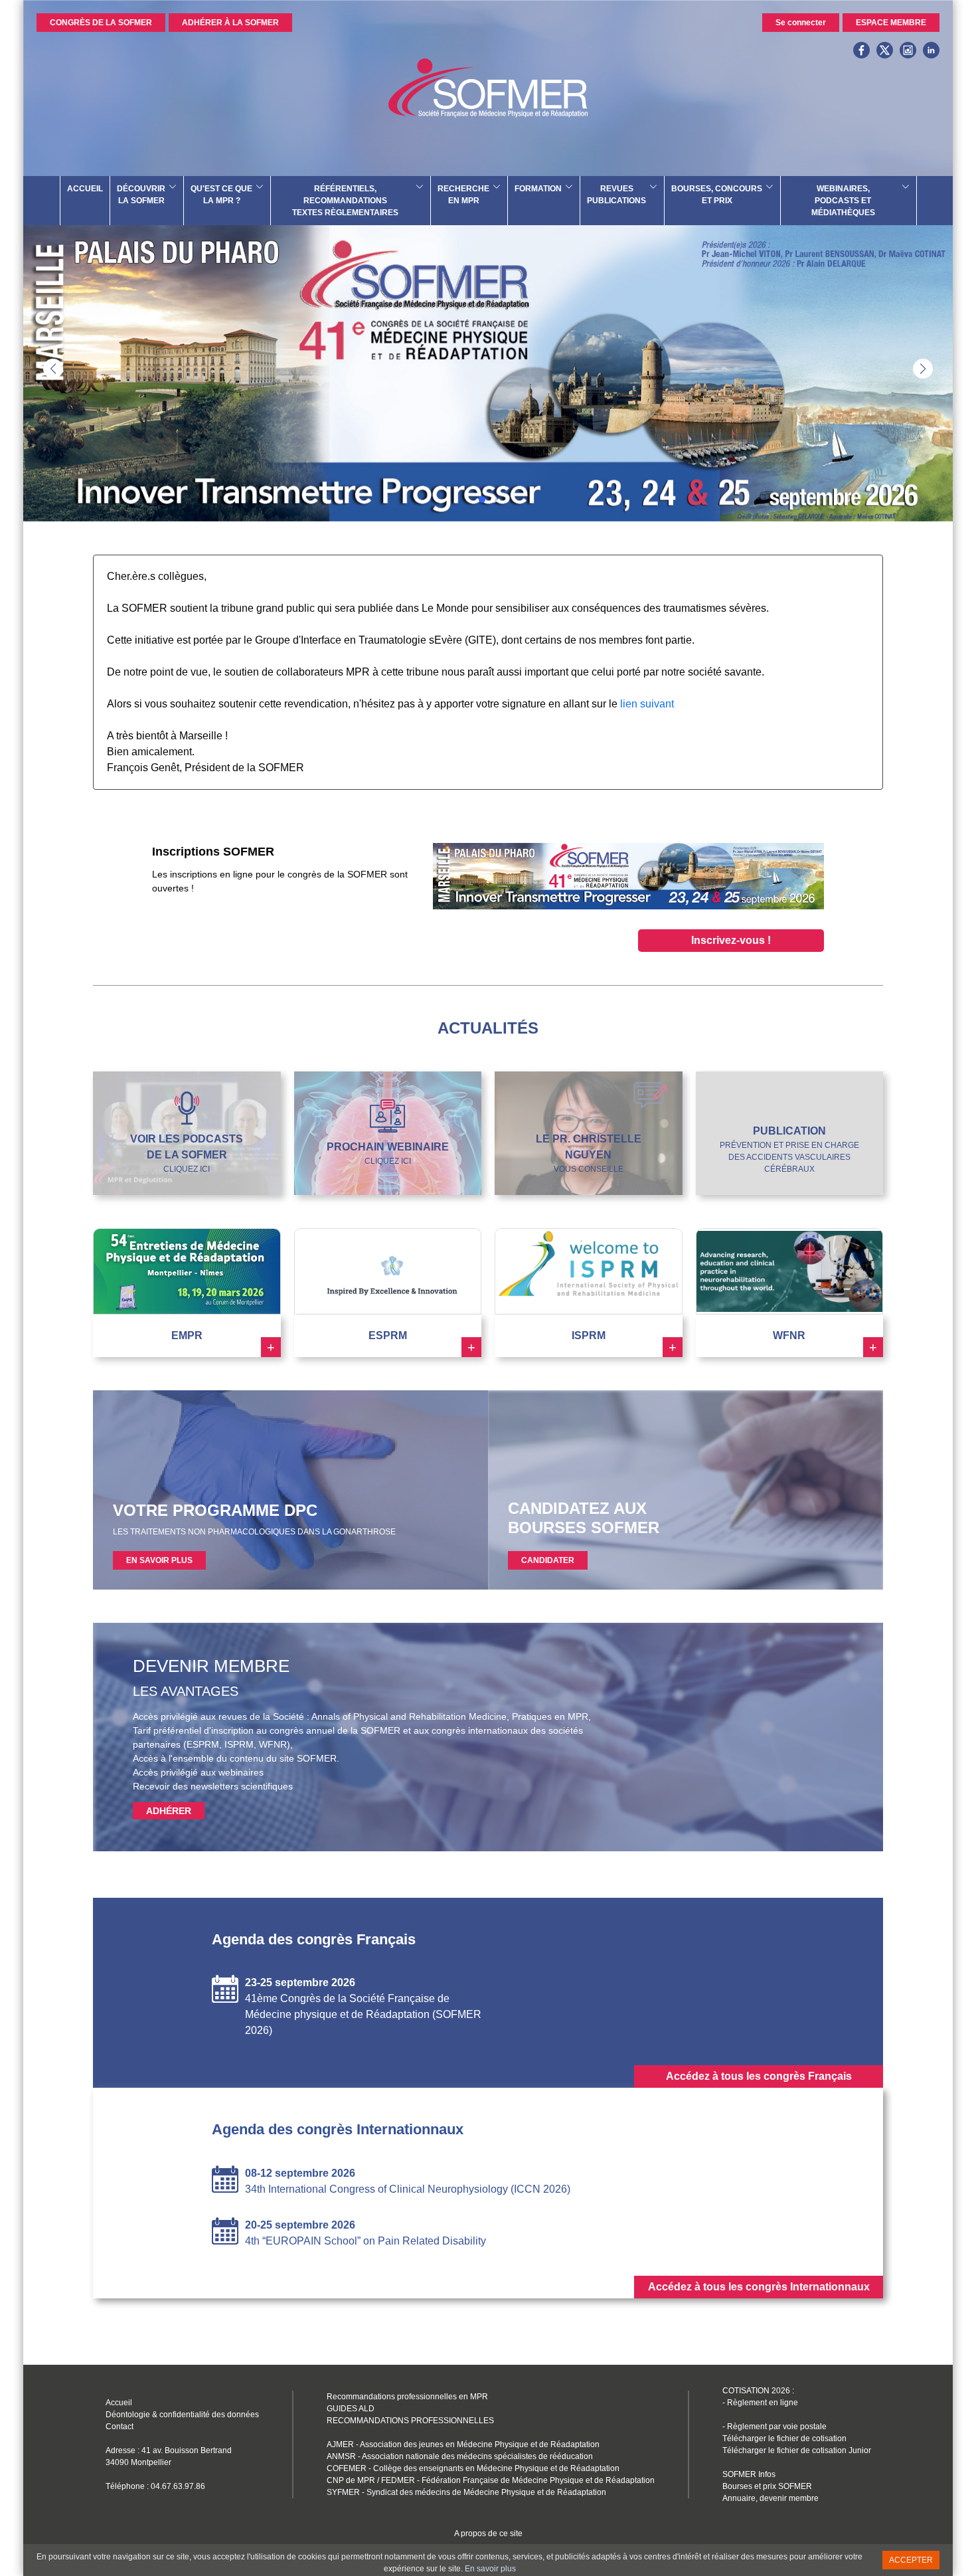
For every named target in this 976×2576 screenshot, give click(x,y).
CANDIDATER (548, 1560)
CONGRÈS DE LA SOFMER (101, 23)
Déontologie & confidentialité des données (182, 2415)
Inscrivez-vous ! (731, 940)
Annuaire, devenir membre (771, 2498)
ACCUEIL (85, 189)
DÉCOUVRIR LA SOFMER (141, 195)
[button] (923, 369)
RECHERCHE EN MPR (463, 195)
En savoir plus (490, 2569)
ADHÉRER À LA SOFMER (230, 23)
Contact (120, 2427)
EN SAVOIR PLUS (159, 1560)
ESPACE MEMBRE (891, 23)
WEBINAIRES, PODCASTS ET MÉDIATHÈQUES (843, 201)
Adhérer (169, 1811)
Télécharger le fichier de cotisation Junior (797, 2450)
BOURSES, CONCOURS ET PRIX (717, 195)
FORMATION (538, 189)
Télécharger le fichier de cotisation (784, 2438)
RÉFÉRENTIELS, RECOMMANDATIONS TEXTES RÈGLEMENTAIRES (345, 201)
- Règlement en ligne (760, 2403)
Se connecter (801, 23)
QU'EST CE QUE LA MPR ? (221, 195)
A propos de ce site (488, 2533)
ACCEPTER (911, 2560)
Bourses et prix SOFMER (767, 2486)
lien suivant (647, 704)
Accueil (119, 2403)
